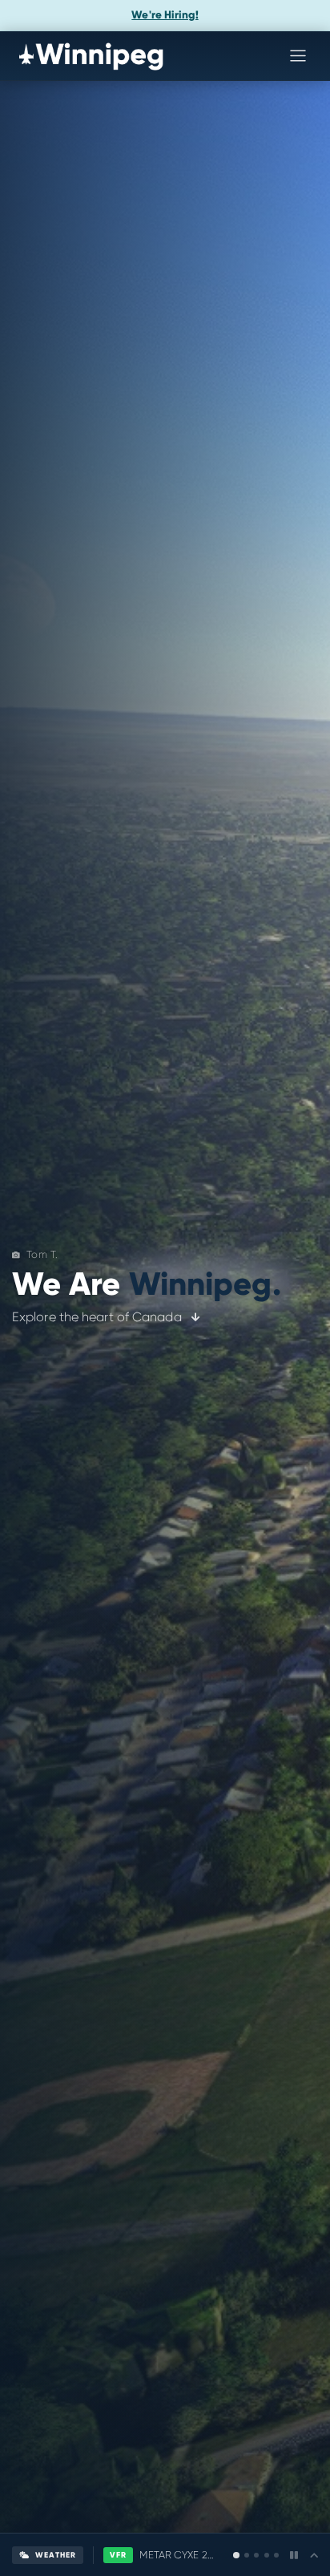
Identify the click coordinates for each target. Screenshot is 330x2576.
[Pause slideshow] (289, 2555)
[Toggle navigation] (298, 55)
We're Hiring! (165, 15)
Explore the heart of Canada (99, 1317)
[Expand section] (309, 2556)
